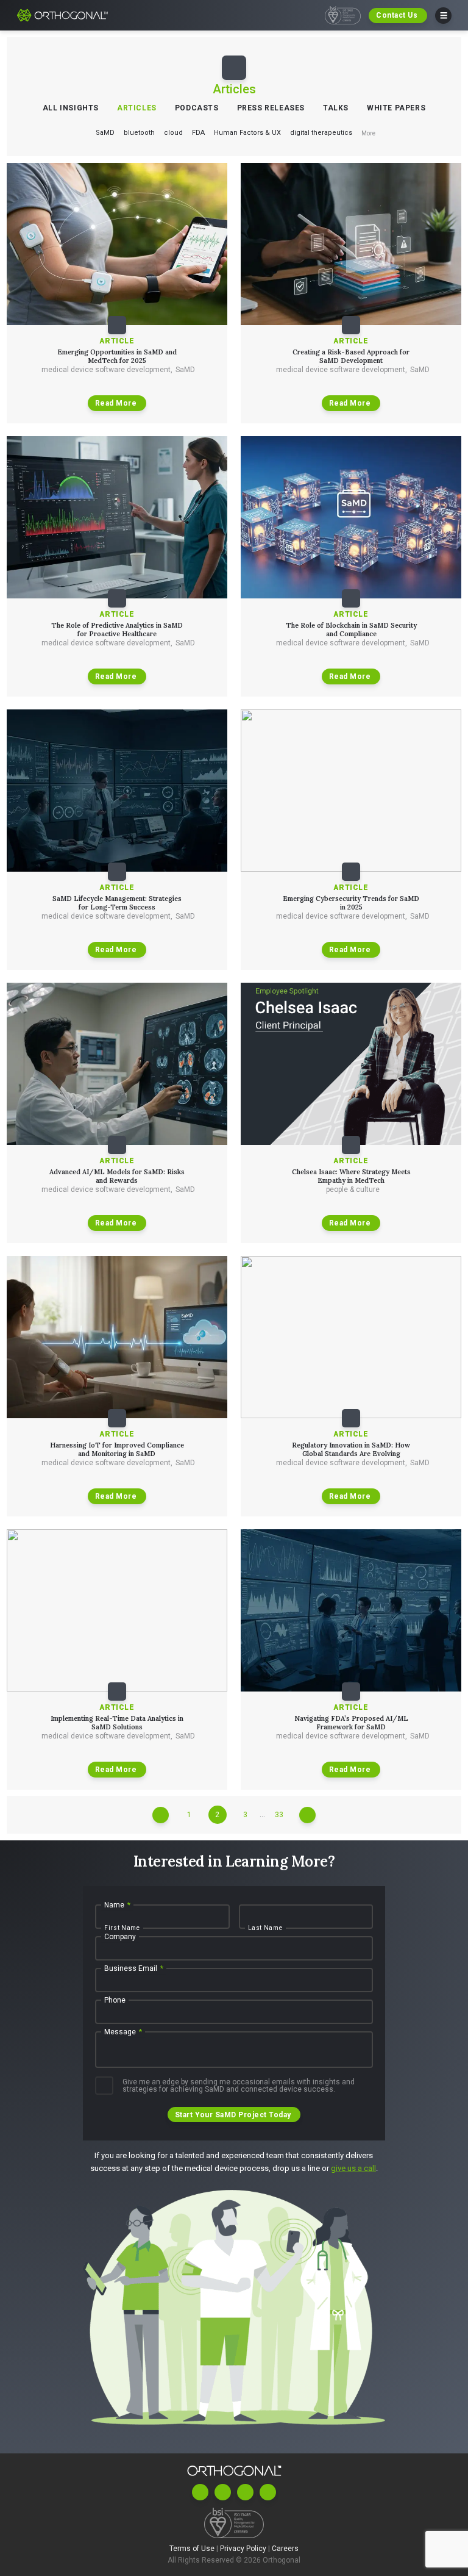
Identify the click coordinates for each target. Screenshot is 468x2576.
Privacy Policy (244, 2548)
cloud (173, 133)
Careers (285, 2548)
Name (117, 1906)
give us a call (353, 2168)
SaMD (105, 133)
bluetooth (139, 133)
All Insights (71, 108)
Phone (115, 2001)
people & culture (353, 1189)
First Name (122, 1928)
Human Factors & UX (247, 133)
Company (120, 1937)
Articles (137, 108)
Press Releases (271, 108)
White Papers (396, 108)
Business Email (134, 1969)
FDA (198, 133)
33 (279, 1815)
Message (123, 2032)
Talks (336, 108)
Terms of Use (193, 2548)
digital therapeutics (321, 133)
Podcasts (197, 108)
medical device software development (107, 370)
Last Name (265, 1928)
